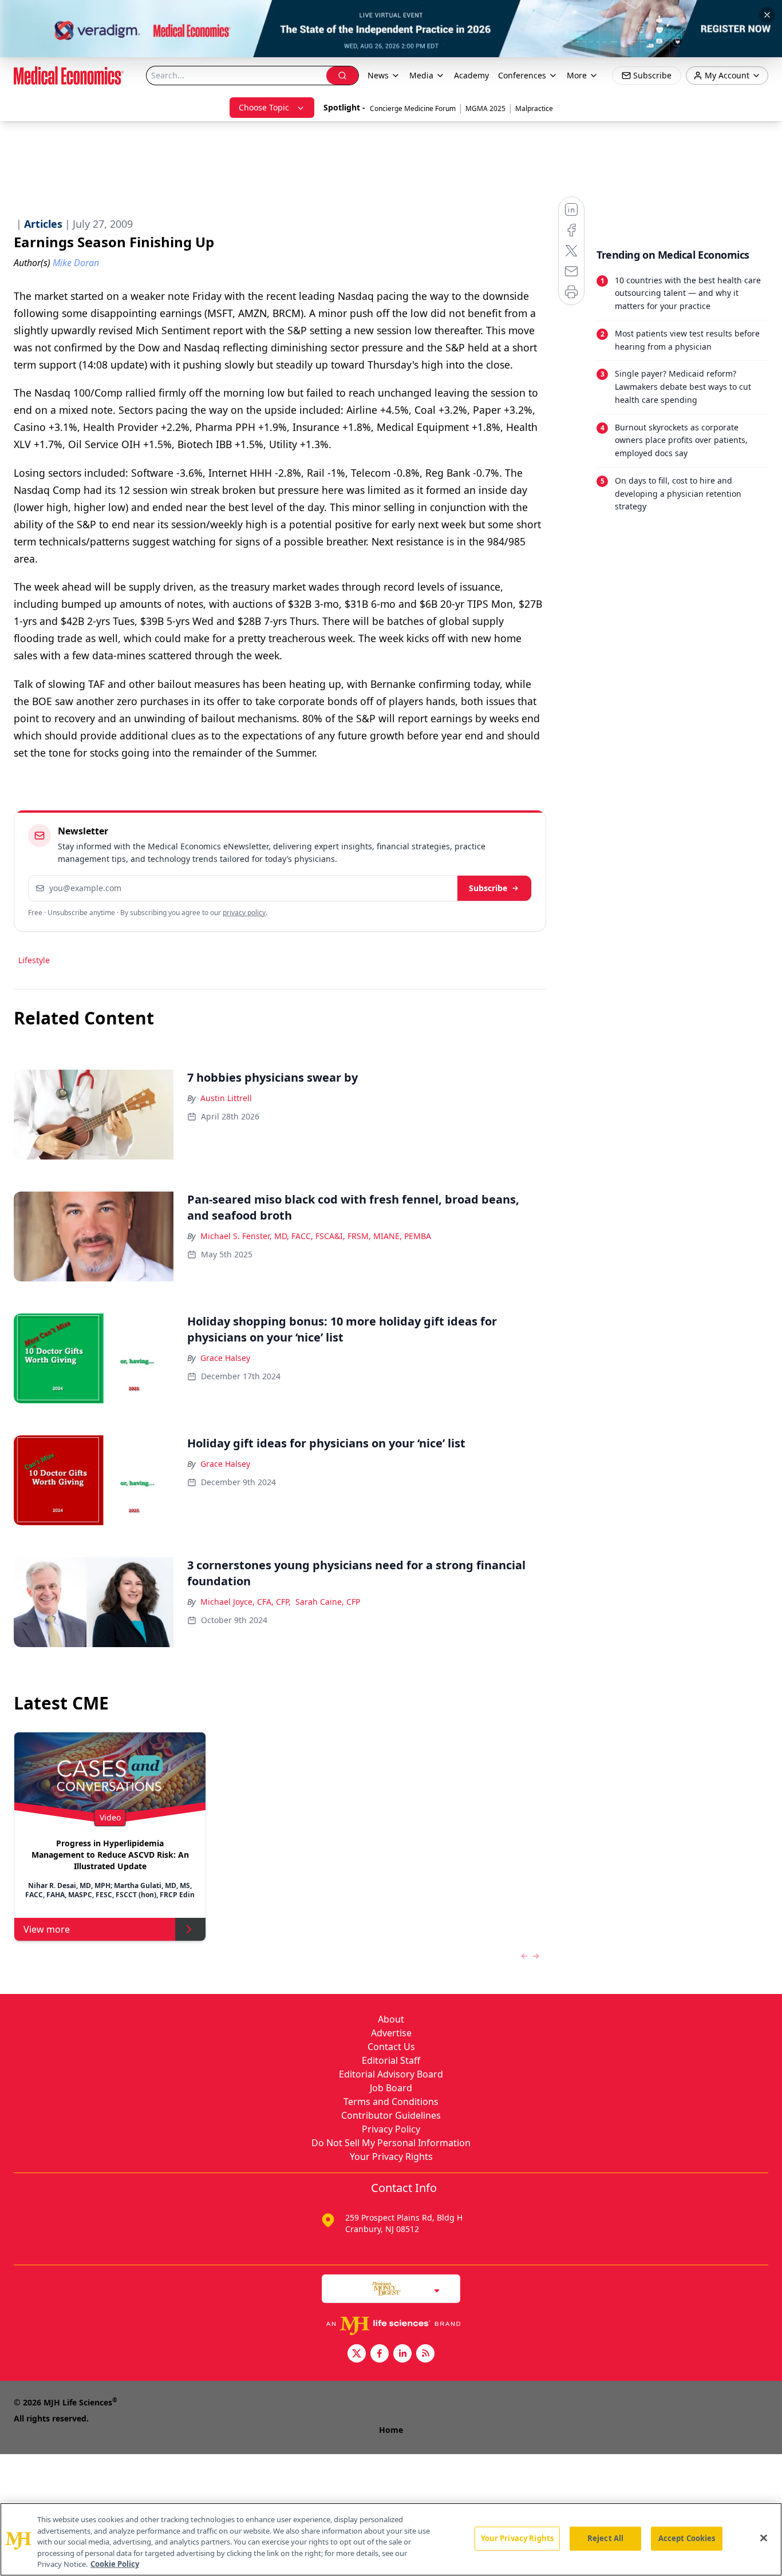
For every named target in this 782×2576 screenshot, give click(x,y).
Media (421, 75)
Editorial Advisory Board (391, 2074)
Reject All (605, 2538)
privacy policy (244, 913)
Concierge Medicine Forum (413, 108)
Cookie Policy (115, 2564)
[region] (391, 2539)
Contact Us (391, 2047)
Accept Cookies (687, 2538)
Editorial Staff (391, 2060)
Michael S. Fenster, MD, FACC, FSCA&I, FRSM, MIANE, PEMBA (316, 1236)
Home (391, 2430)
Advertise (391, 2033)
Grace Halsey (225, 1358)
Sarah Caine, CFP (328, 1602)
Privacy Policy (391, 2129)
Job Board (391, 2088)
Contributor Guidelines (391, 2115)
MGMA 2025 (485, 108)
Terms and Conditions (391, 2102)
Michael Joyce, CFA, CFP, (246, 1602)
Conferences (522, 75)
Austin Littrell (226, 1098)
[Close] (764, 2538)
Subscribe (488, 888)
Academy (471, 75)
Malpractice (534, 108)
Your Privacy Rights (391, 2156)
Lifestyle (34, 960)
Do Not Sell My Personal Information (391, 2143)
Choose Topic (264, 107)
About (391, 2019)
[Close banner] (767, 15)
